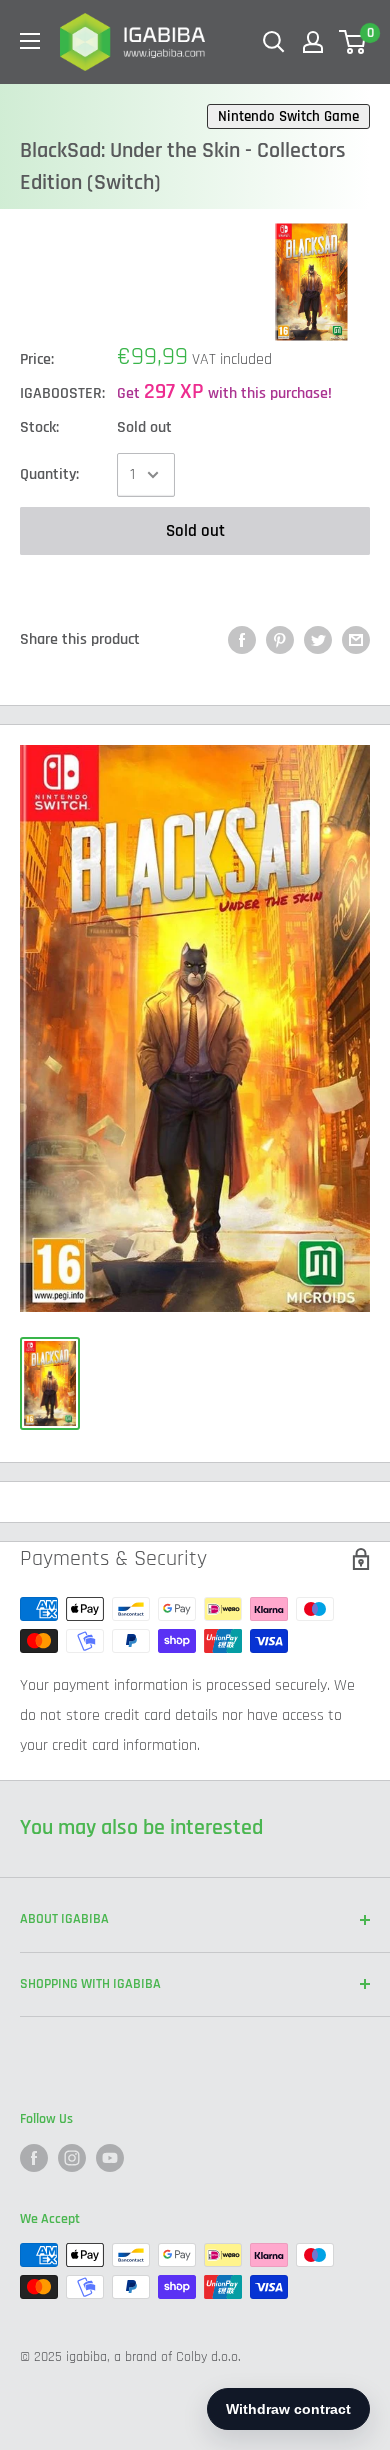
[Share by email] (356, 640)
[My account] (313, 42)
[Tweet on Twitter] (318, 640)
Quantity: (49, 474)
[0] (353, 42)
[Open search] (274, 42)
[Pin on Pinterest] (280, 640)
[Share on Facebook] (242, 640)
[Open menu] (30, 41)
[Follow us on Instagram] (72, 2158)
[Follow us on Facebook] (34, 2158)
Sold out (195, 531)
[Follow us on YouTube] (110, 2158)
